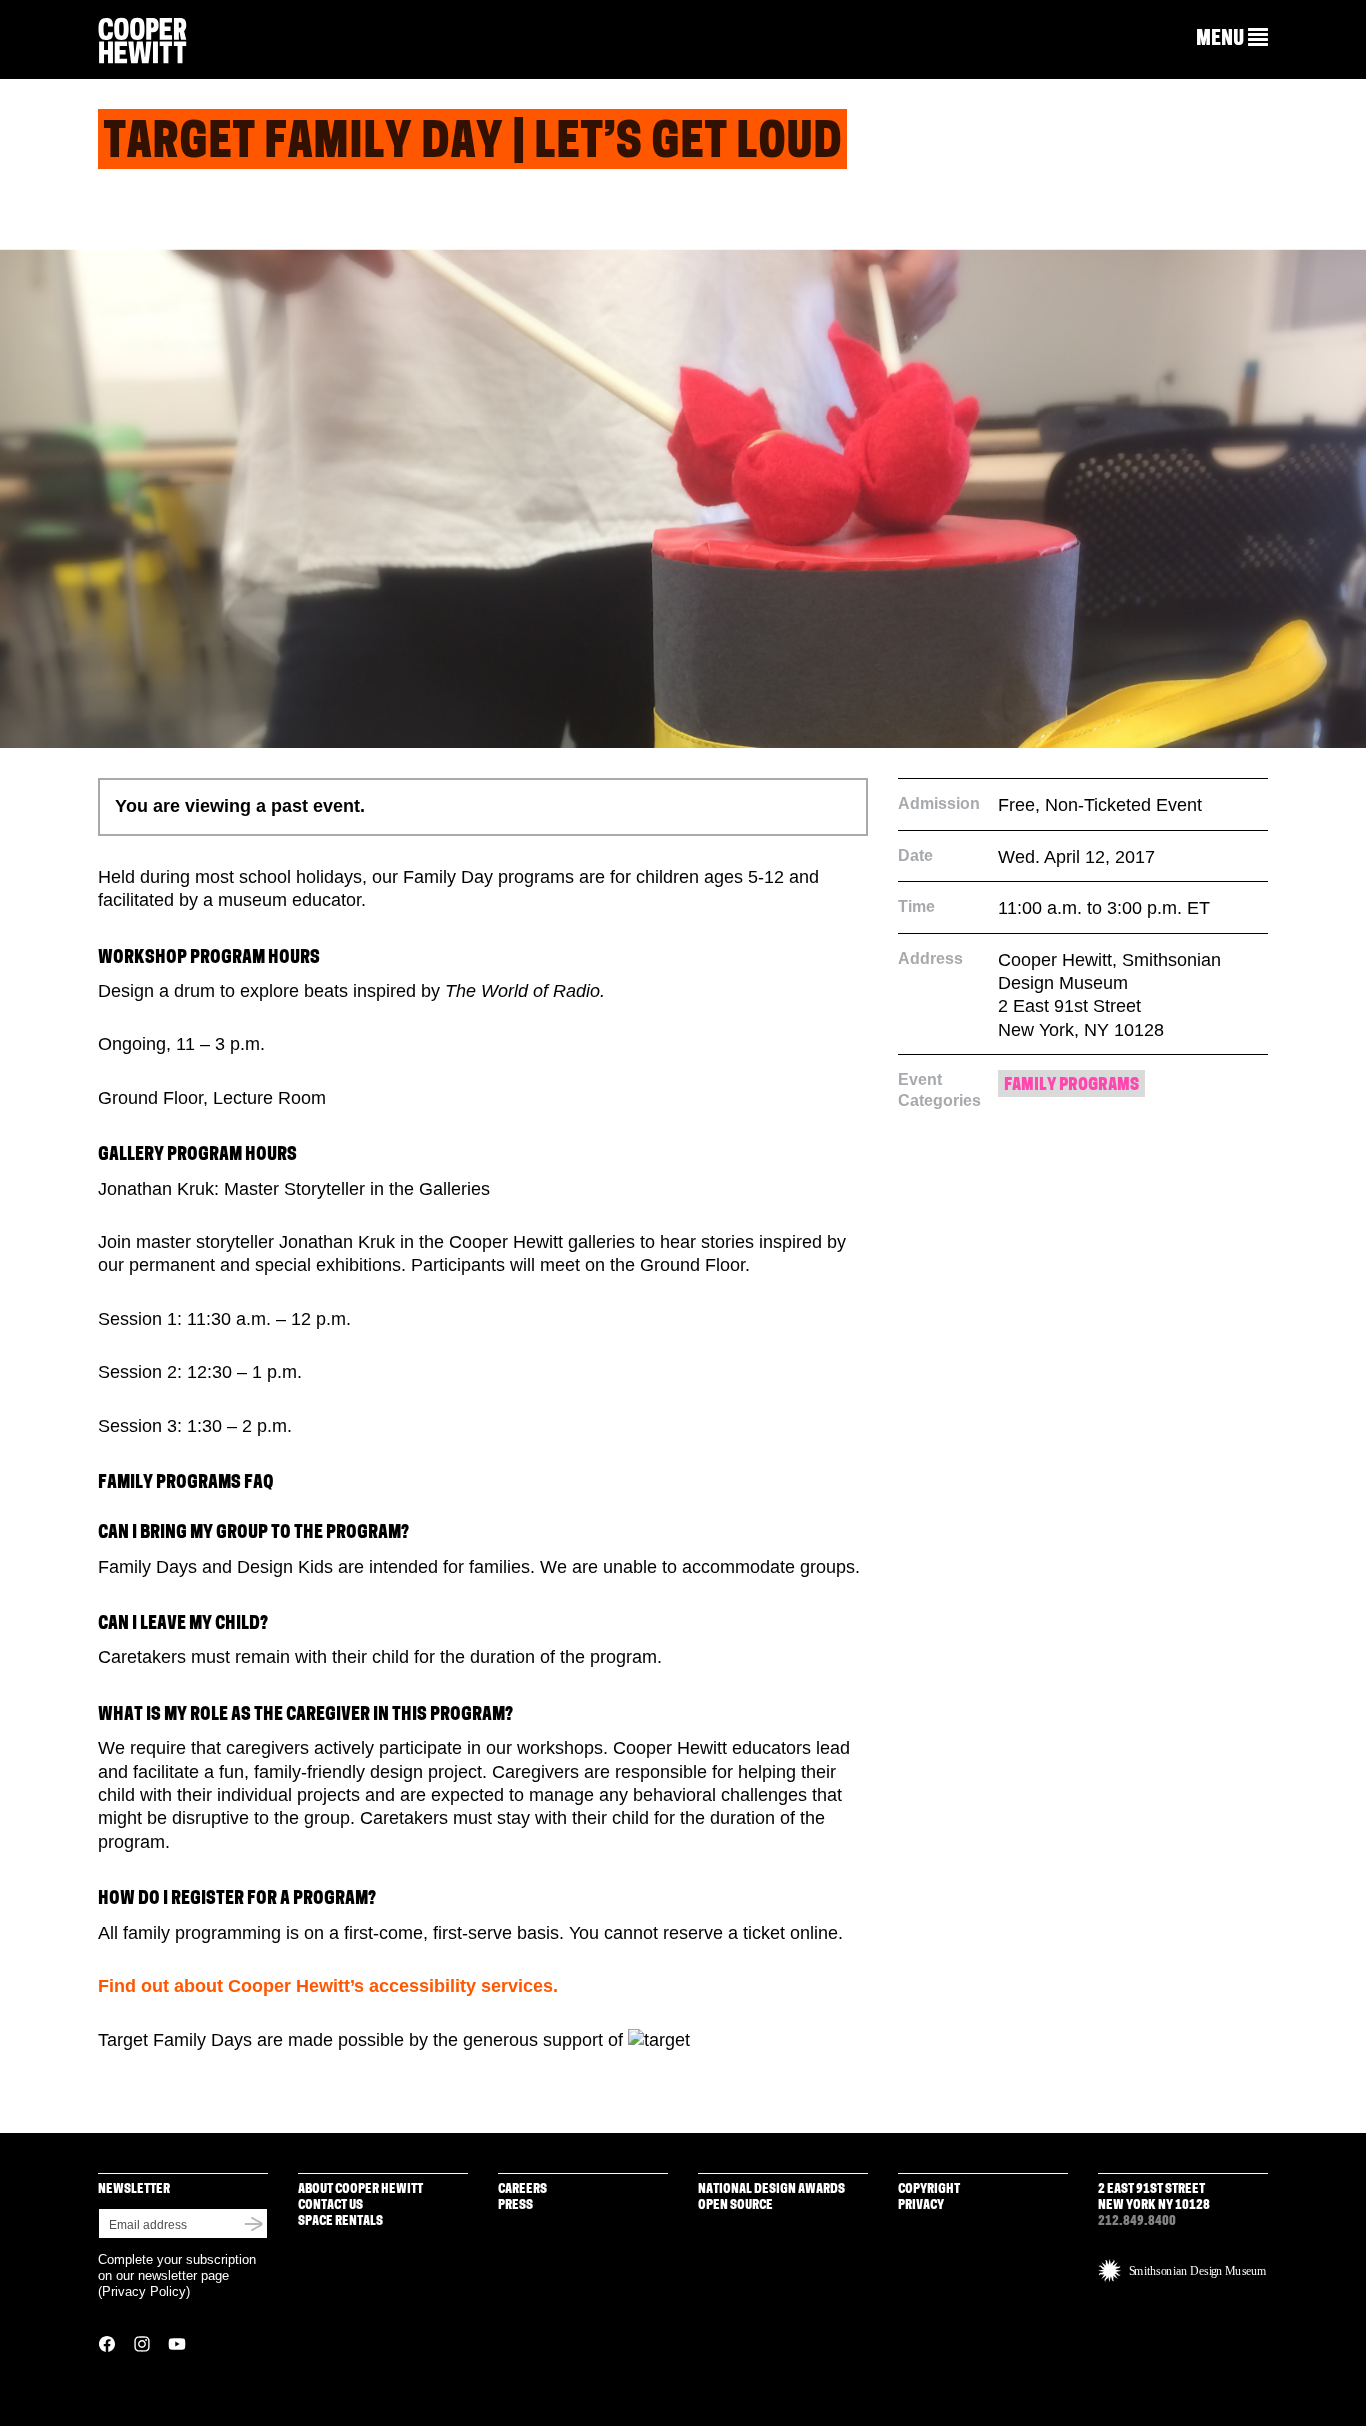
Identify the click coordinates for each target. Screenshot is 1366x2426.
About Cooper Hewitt (360, 2189)
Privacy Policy (144, 2291)
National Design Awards (771, 2189)
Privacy (921, 2205)
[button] (1232, 39)
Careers (522, 2189)
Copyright (929, 2189)
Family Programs (1071, 1085)
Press (515, 2205)
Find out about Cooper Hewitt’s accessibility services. (328, 1986)
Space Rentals (340, 2221)
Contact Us (330, 2205)
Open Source (735, 2205)
